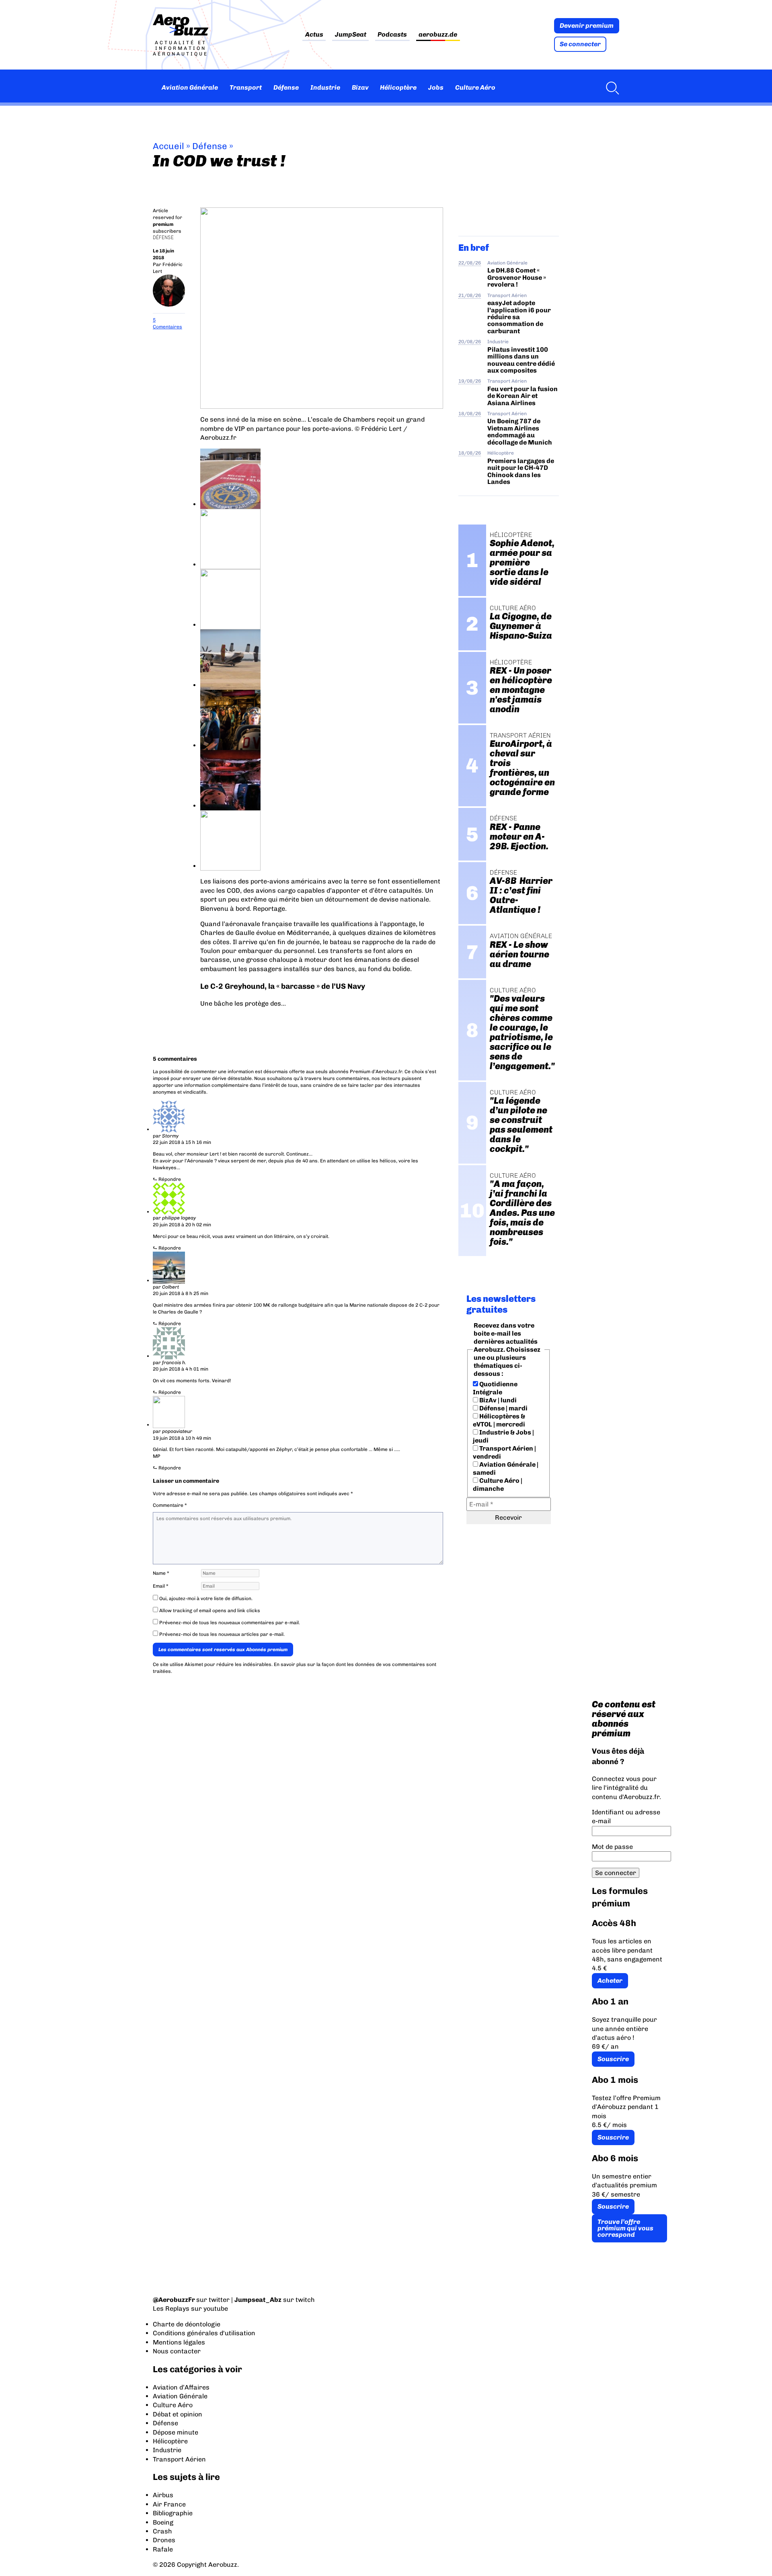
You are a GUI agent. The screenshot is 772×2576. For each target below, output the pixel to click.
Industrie (325, 87)
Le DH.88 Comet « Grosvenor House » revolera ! (517, 277)
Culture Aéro (475, 87)
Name (161, 1573)
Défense (286, 87)
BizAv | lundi (497, 1400)
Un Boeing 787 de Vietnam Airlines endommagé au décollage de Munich (520, 431)
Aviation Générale (190, 87)
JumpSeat (351, 35)
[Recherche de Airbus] (610, 88)
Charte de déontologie (187, 2324)
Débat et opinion (178, 2414)
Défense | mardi (503, 1408)
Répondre (170, 1179)
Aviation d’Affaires (181, 2387)
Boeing (163, 2522)
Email (161, 1586)
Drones (164, 2540)
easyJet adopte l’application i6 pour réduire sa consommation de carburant (519, 317)
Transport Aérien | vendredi (504, 1452)
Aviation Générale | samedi (506, 1468)
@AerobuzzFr (174, 2300)
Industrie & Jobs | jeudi (503, 1436)
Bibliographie (173, 2513)
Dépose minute (176, 2432)
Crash (162, 2531)
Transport (246, 87)
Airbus (163, 2495)
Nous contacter (177, 2351)
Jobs (436, 87)
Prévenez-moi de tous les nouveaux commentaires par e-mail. (230, 1623)
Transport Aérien (507, 295)
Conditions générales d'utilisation (204, 2333)
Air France (169, 2504)
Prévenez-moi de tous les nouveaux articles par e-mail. (222, 1634)
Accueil (168, 146)
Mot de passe (612, 1847)
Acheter (610, 1981)
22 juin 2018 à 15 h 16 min (182, 1142)
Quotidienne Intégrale (495, 1388)
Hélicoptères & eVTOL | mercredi (499, 1420)
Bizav (360, 87)
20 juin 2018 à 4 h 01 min (181, 1369)
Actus (314, 35)
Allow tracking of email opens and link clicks (209, 1611)
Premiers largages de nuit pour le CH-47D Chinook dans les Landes (521, 471)
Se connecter (580, 44)
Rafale (163, 2549)
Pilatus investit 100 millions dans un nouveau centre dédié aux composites (521, 360)
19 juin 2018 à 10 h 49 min (182, 1438)
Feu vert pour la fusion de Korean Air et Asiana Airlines (523, 396)
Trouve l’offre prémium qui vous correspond (625, 2228)
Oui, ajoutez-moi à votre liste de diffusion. (205, 1598)
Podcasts (392, 35)
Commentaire (170, 1505)
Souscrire (613, 2059)
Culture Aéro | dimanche (498, 1485)
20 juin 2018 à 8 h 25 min (181, 1293)
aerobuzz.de (438, 35)
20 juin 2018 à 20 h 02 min (182, 1225)
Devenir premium (587, 26)
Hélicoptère (398, 87)
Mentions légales (179, 2342)
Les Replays (171, 2309)
